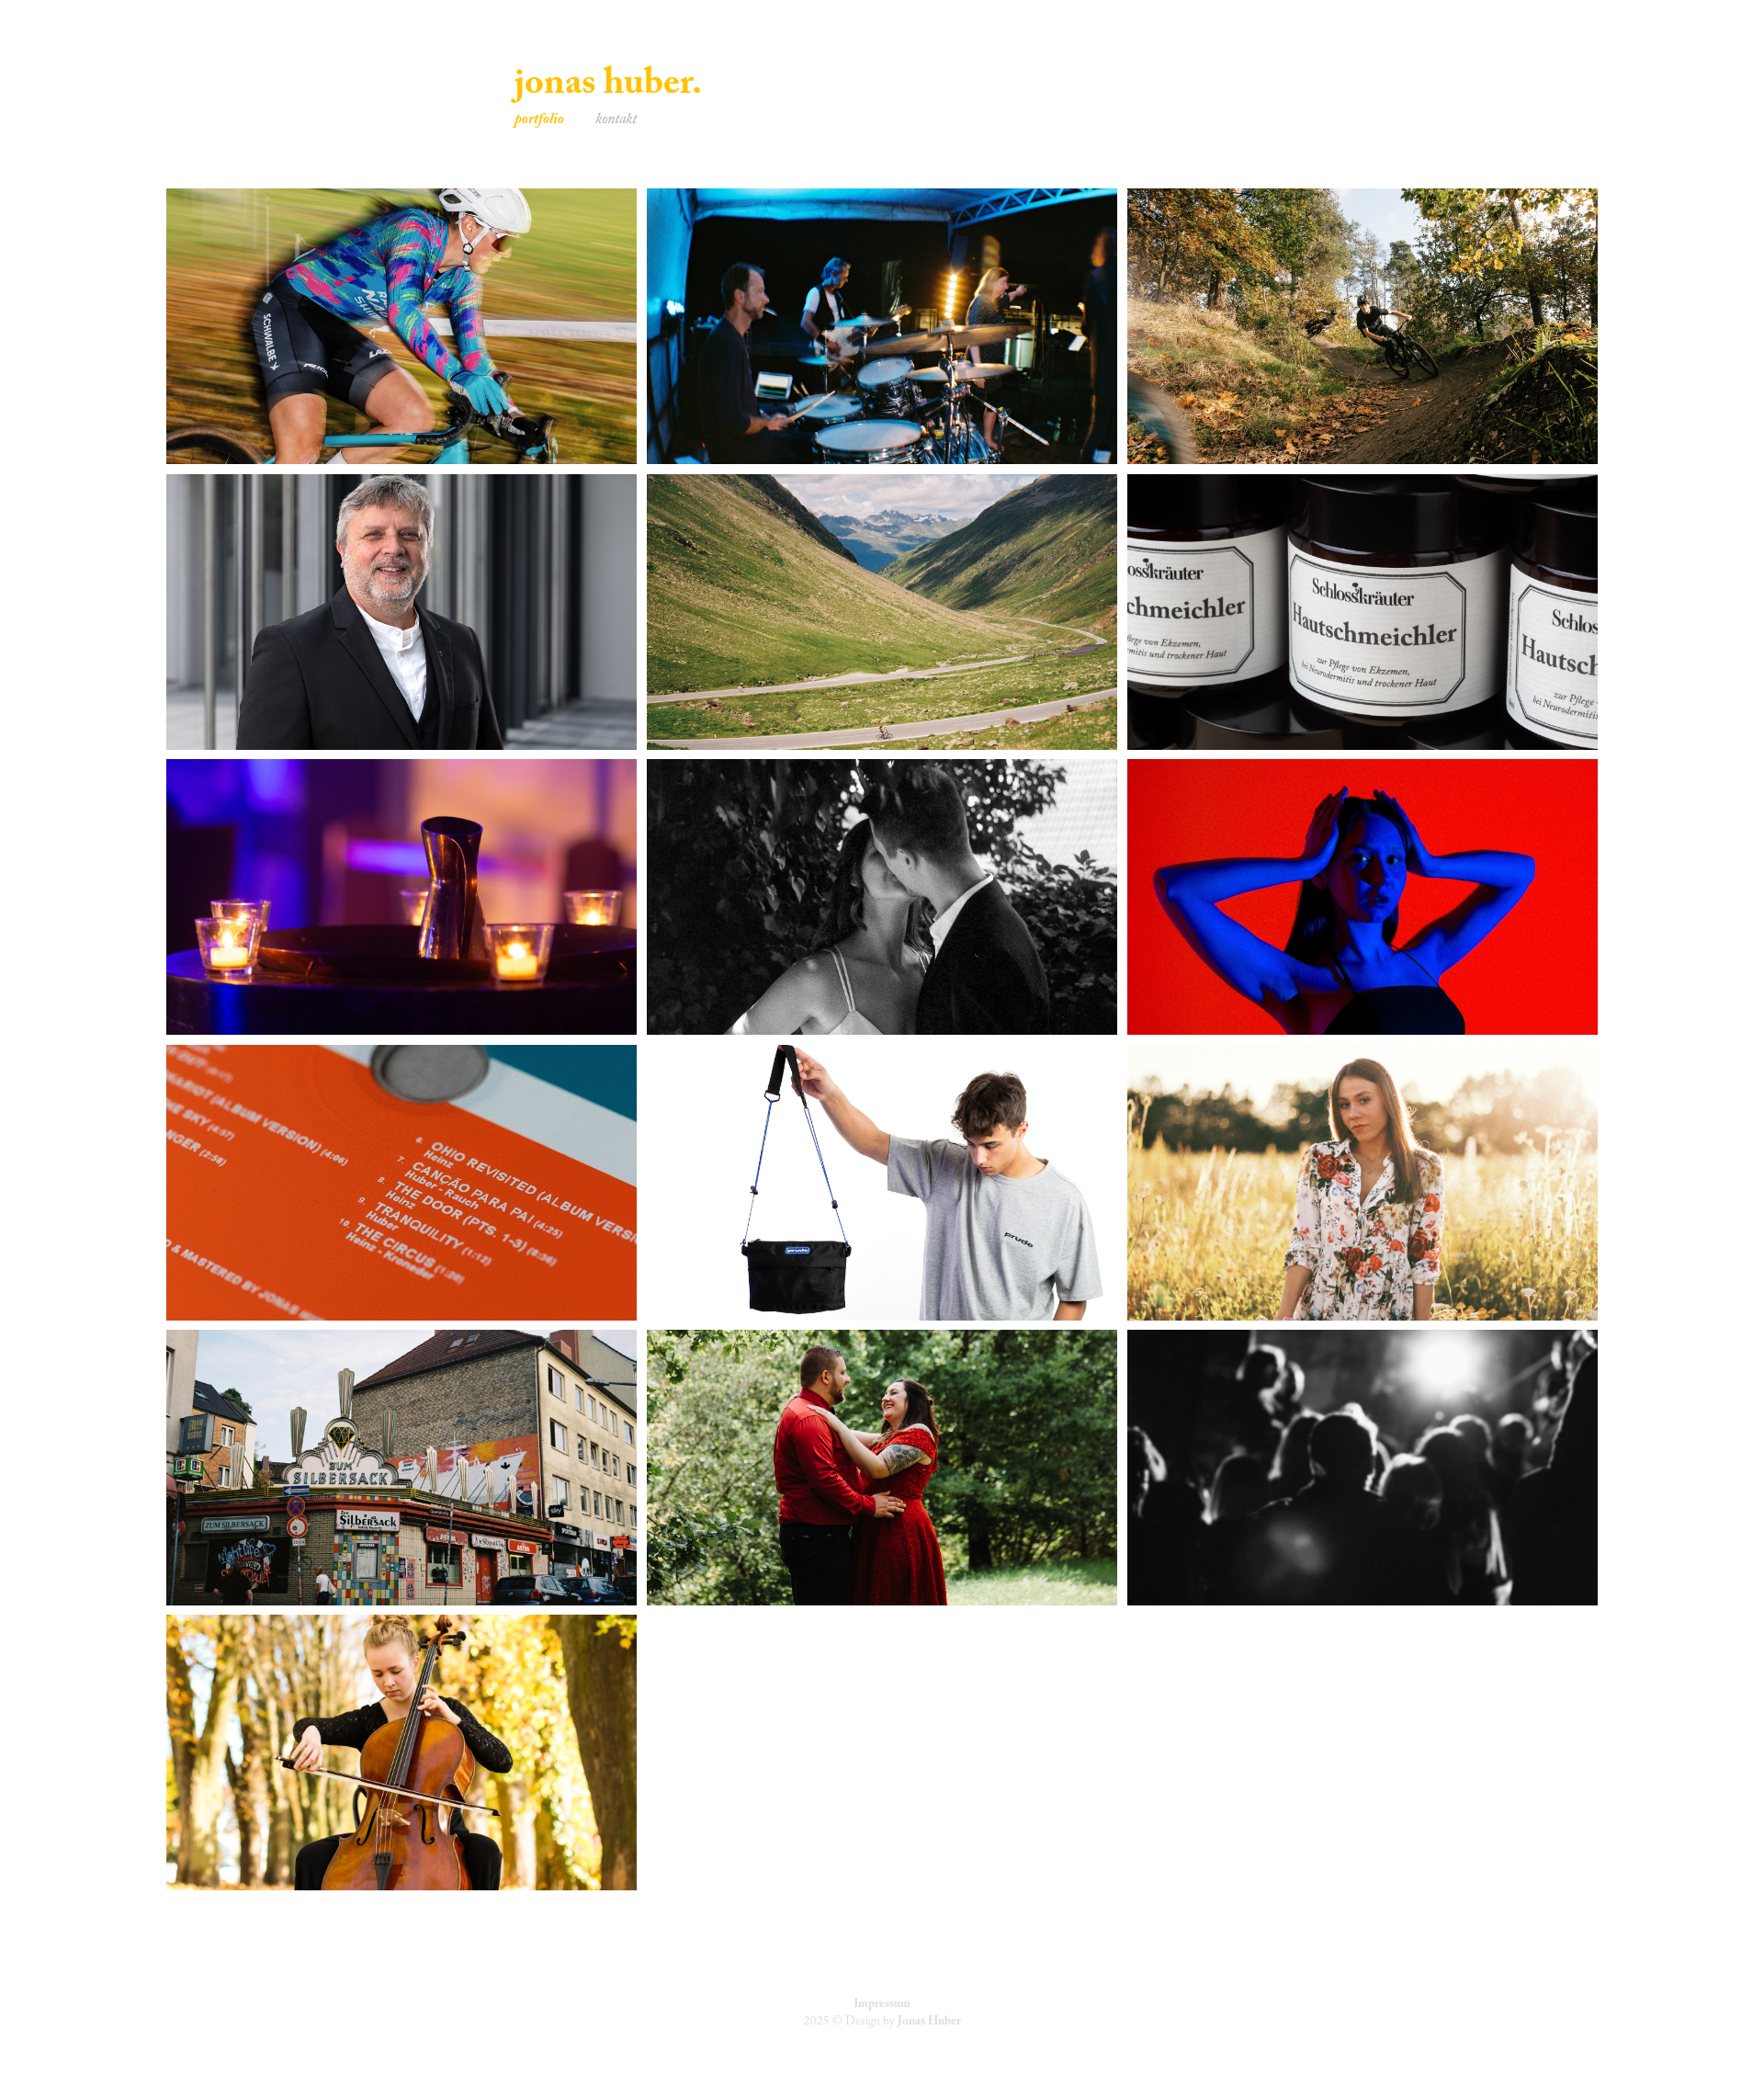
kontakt (616, 121)
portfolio (539, 121)
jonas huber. (608, 87)
